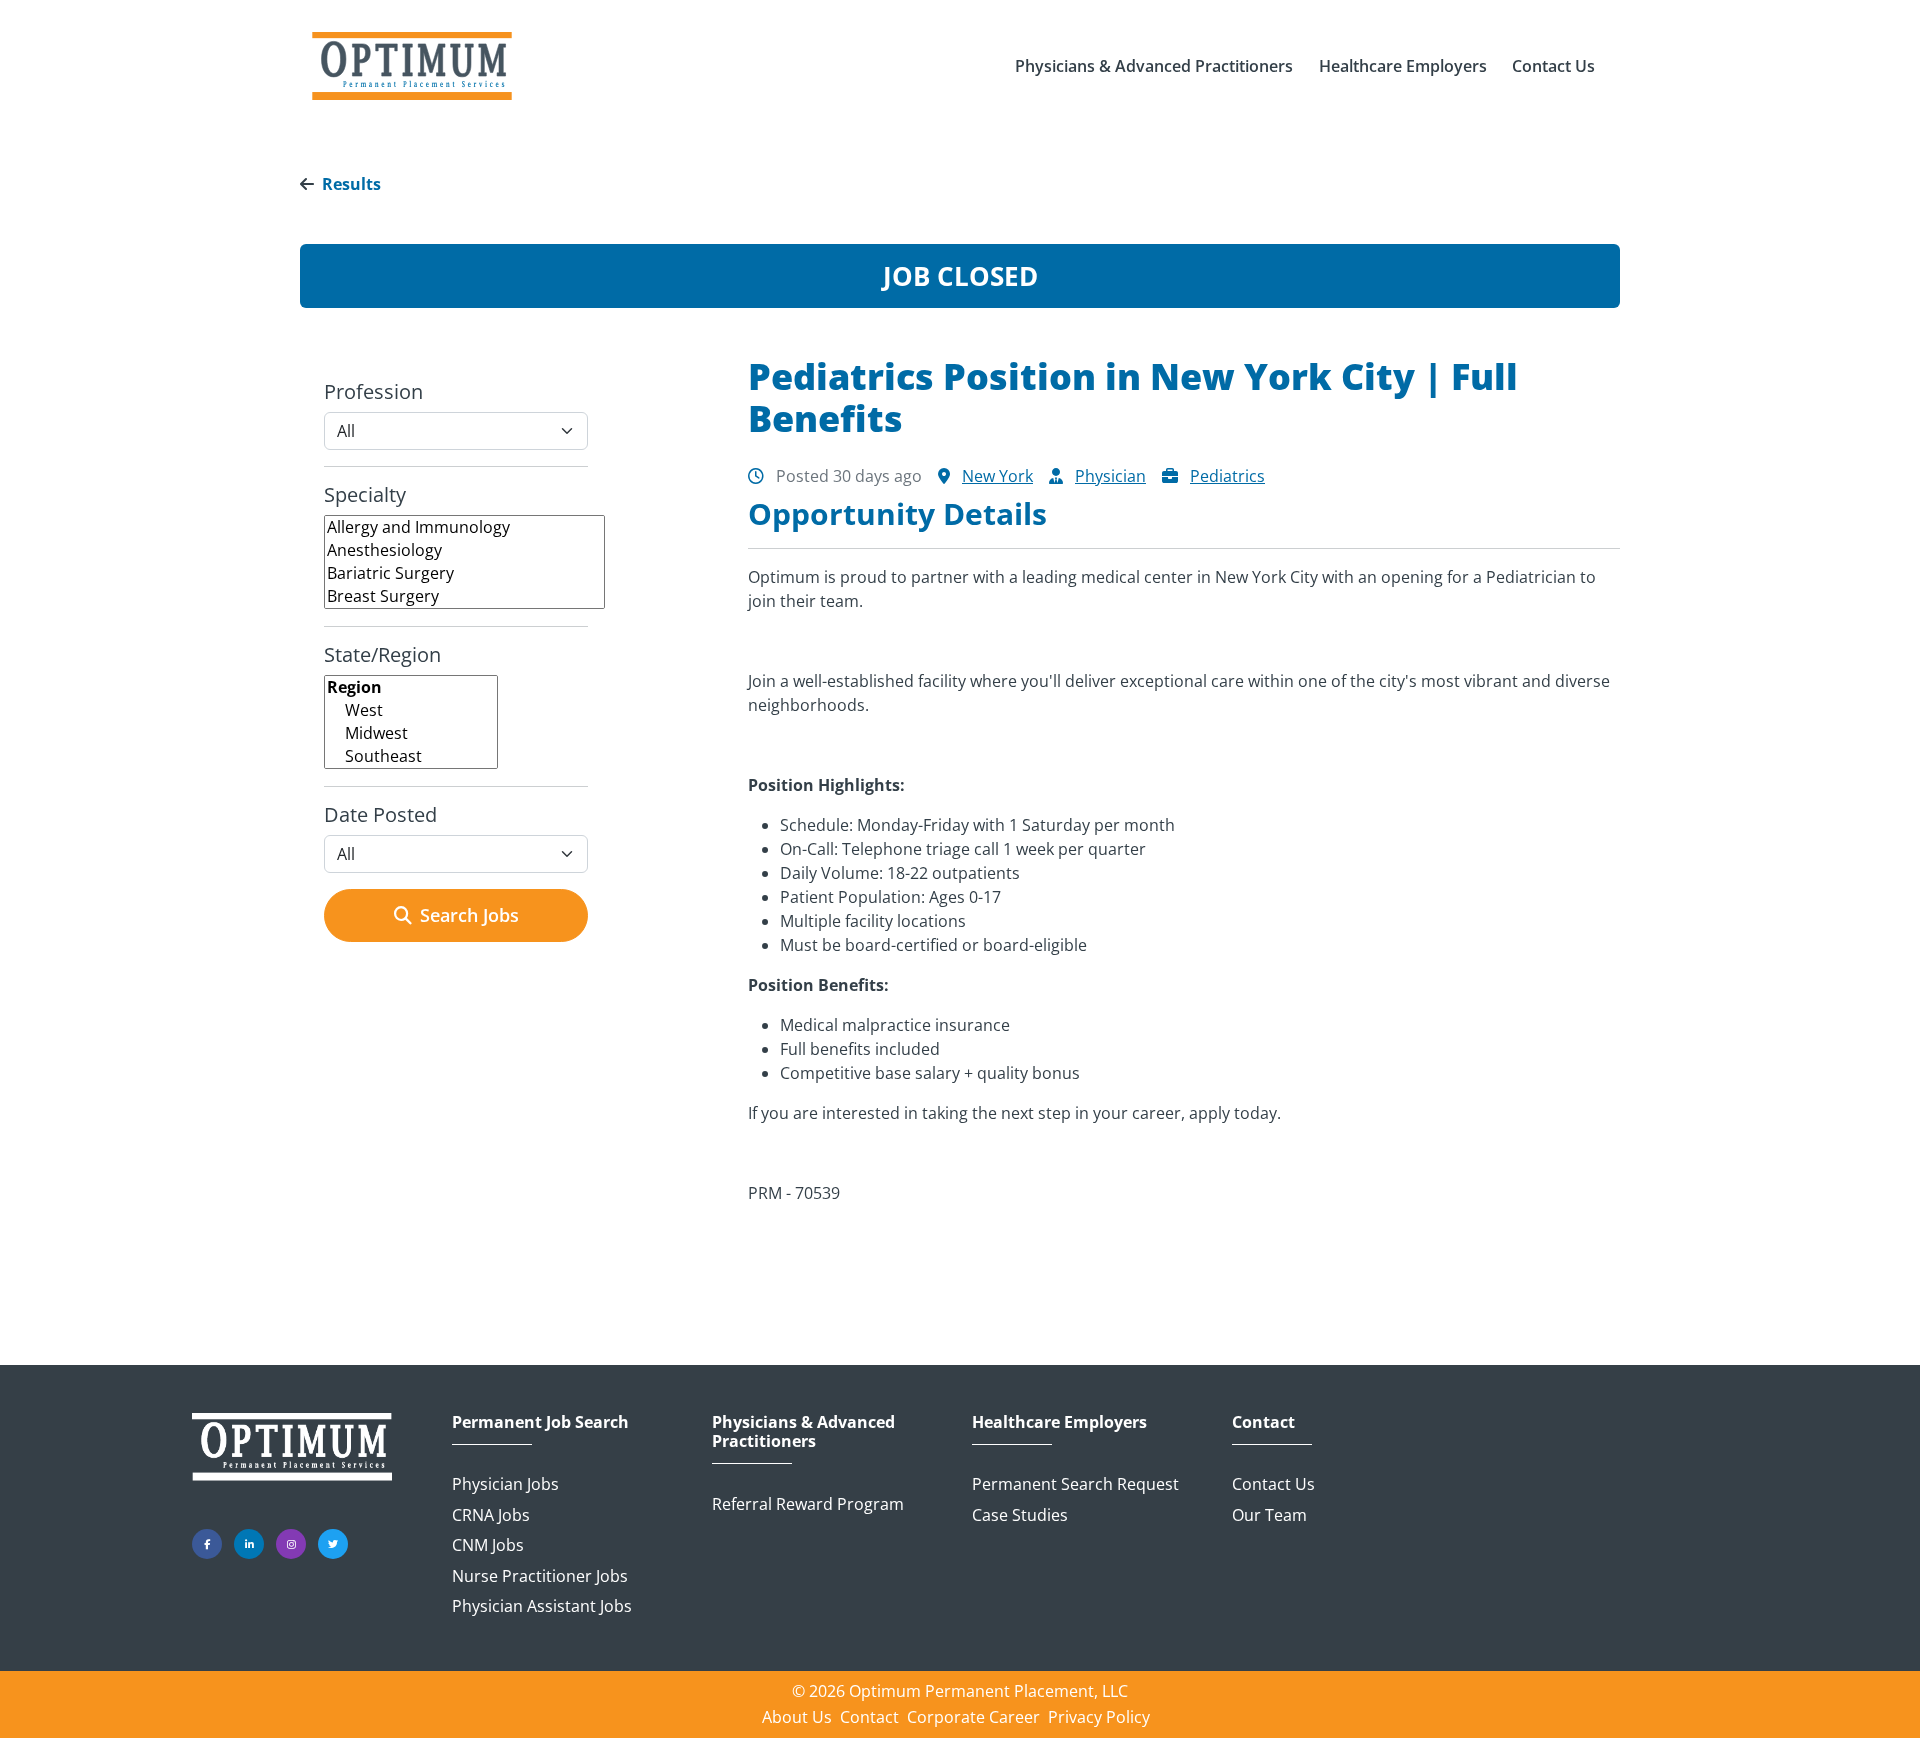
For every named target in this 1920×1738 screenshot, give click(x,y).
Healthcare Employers (1059, 1422)
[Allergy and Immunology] (464, 527)
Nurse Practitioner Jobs (540, 1576)
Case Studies (1020, 1515)
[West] (411, 710)
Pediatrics (1227, 476)
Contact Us (1273, 1484)
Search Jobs (469, 915)
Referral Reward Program (808, 1504)
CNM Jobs (488, 1545)
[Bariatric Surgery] (464, 573)
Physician (1110, 476)
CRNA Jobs (491, 1515)
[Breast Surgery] (464, 596)
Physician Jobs (505, 1484)
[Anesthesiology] (464, 550)
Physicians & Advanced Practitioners (803, 1432)
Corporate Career (973, 1717)
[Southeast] (411, 756)
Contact (1263, 1422)
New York (997, 476)
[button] (1154, 66)
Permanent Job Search (540, 1422)
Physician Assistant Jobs (542, 1606)
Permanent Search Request (1075, 1484)
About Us (797, 1717)
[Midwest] (411, 733)
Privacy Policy (1099, 1717)
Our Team (1269, 1515)
